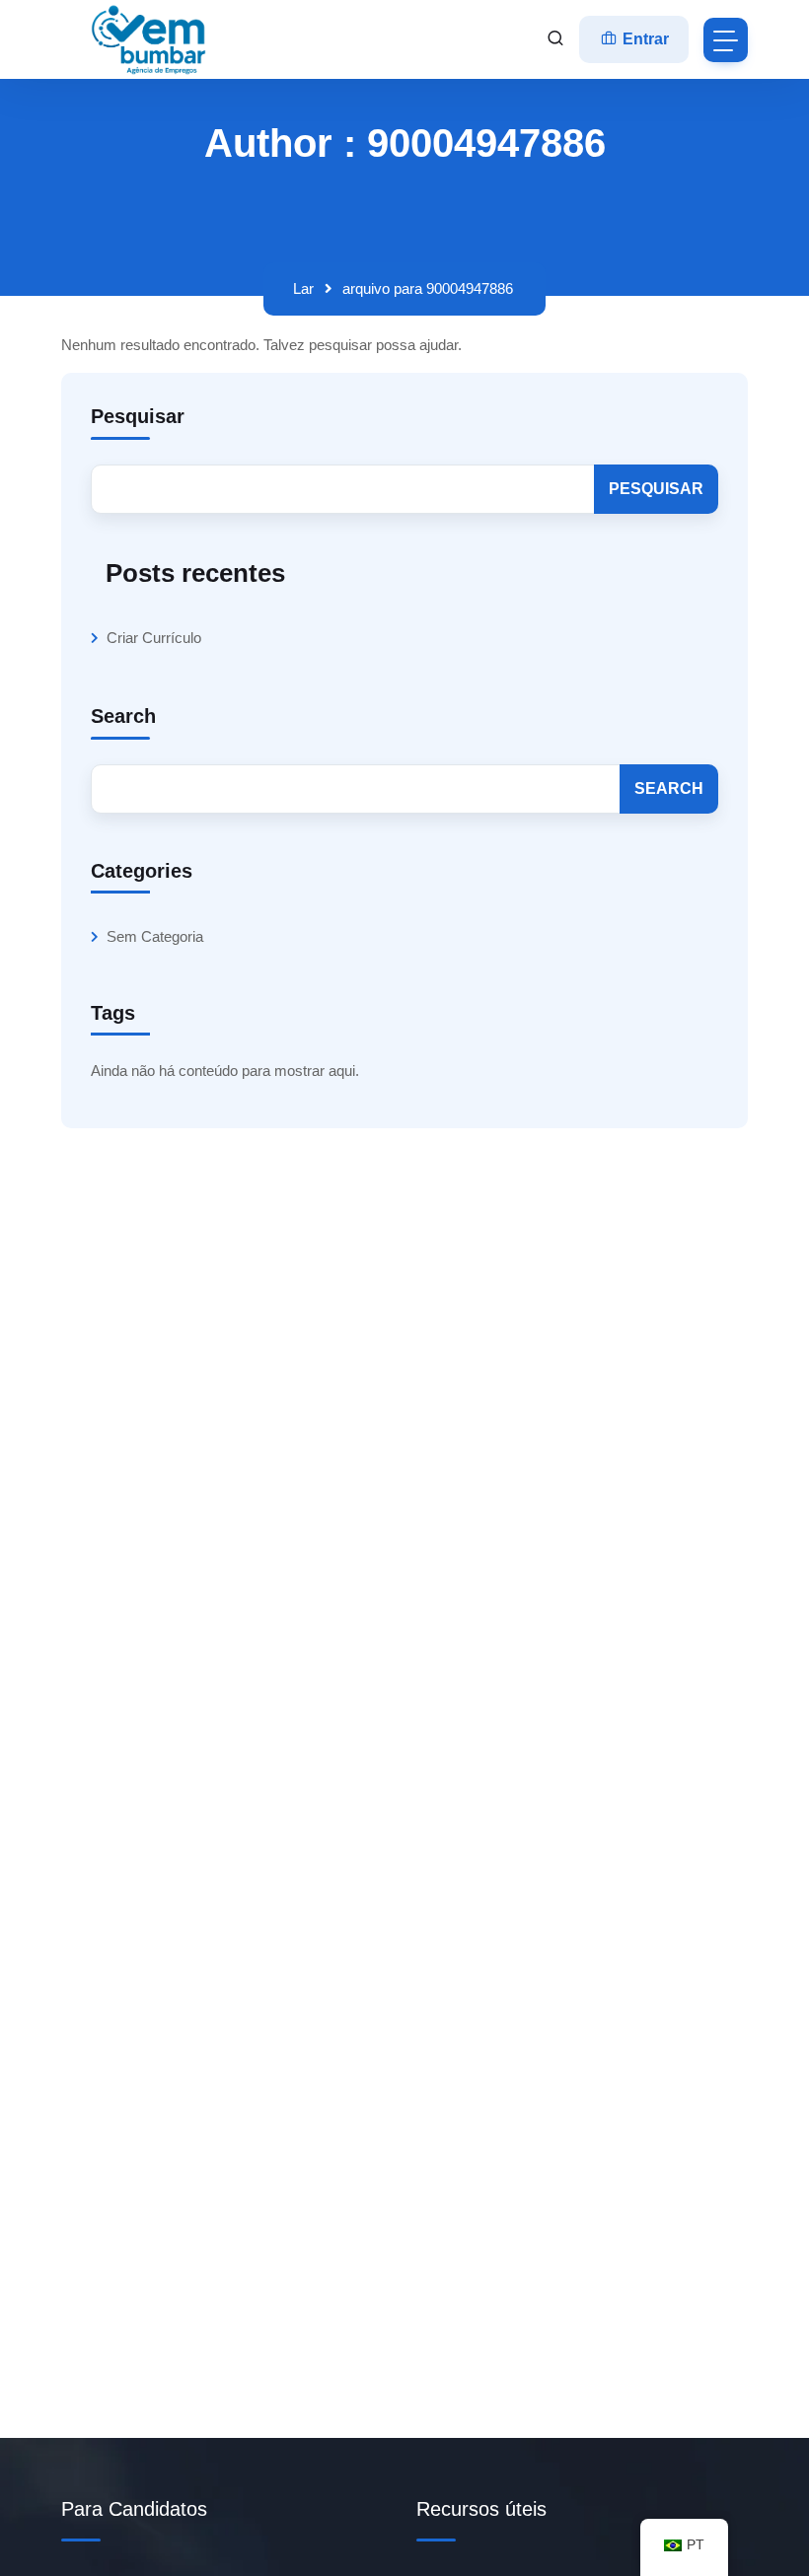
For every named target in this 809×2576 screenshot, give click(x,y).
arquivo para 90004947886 (428, 288)
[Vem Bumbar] (150, 39)
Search (123, 716)
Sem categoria (155, 936)
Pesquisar (138, 416)
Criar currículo (154, 638)
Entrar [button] (644, 39)
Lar (303, 288)
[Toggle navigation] (726, 40)
